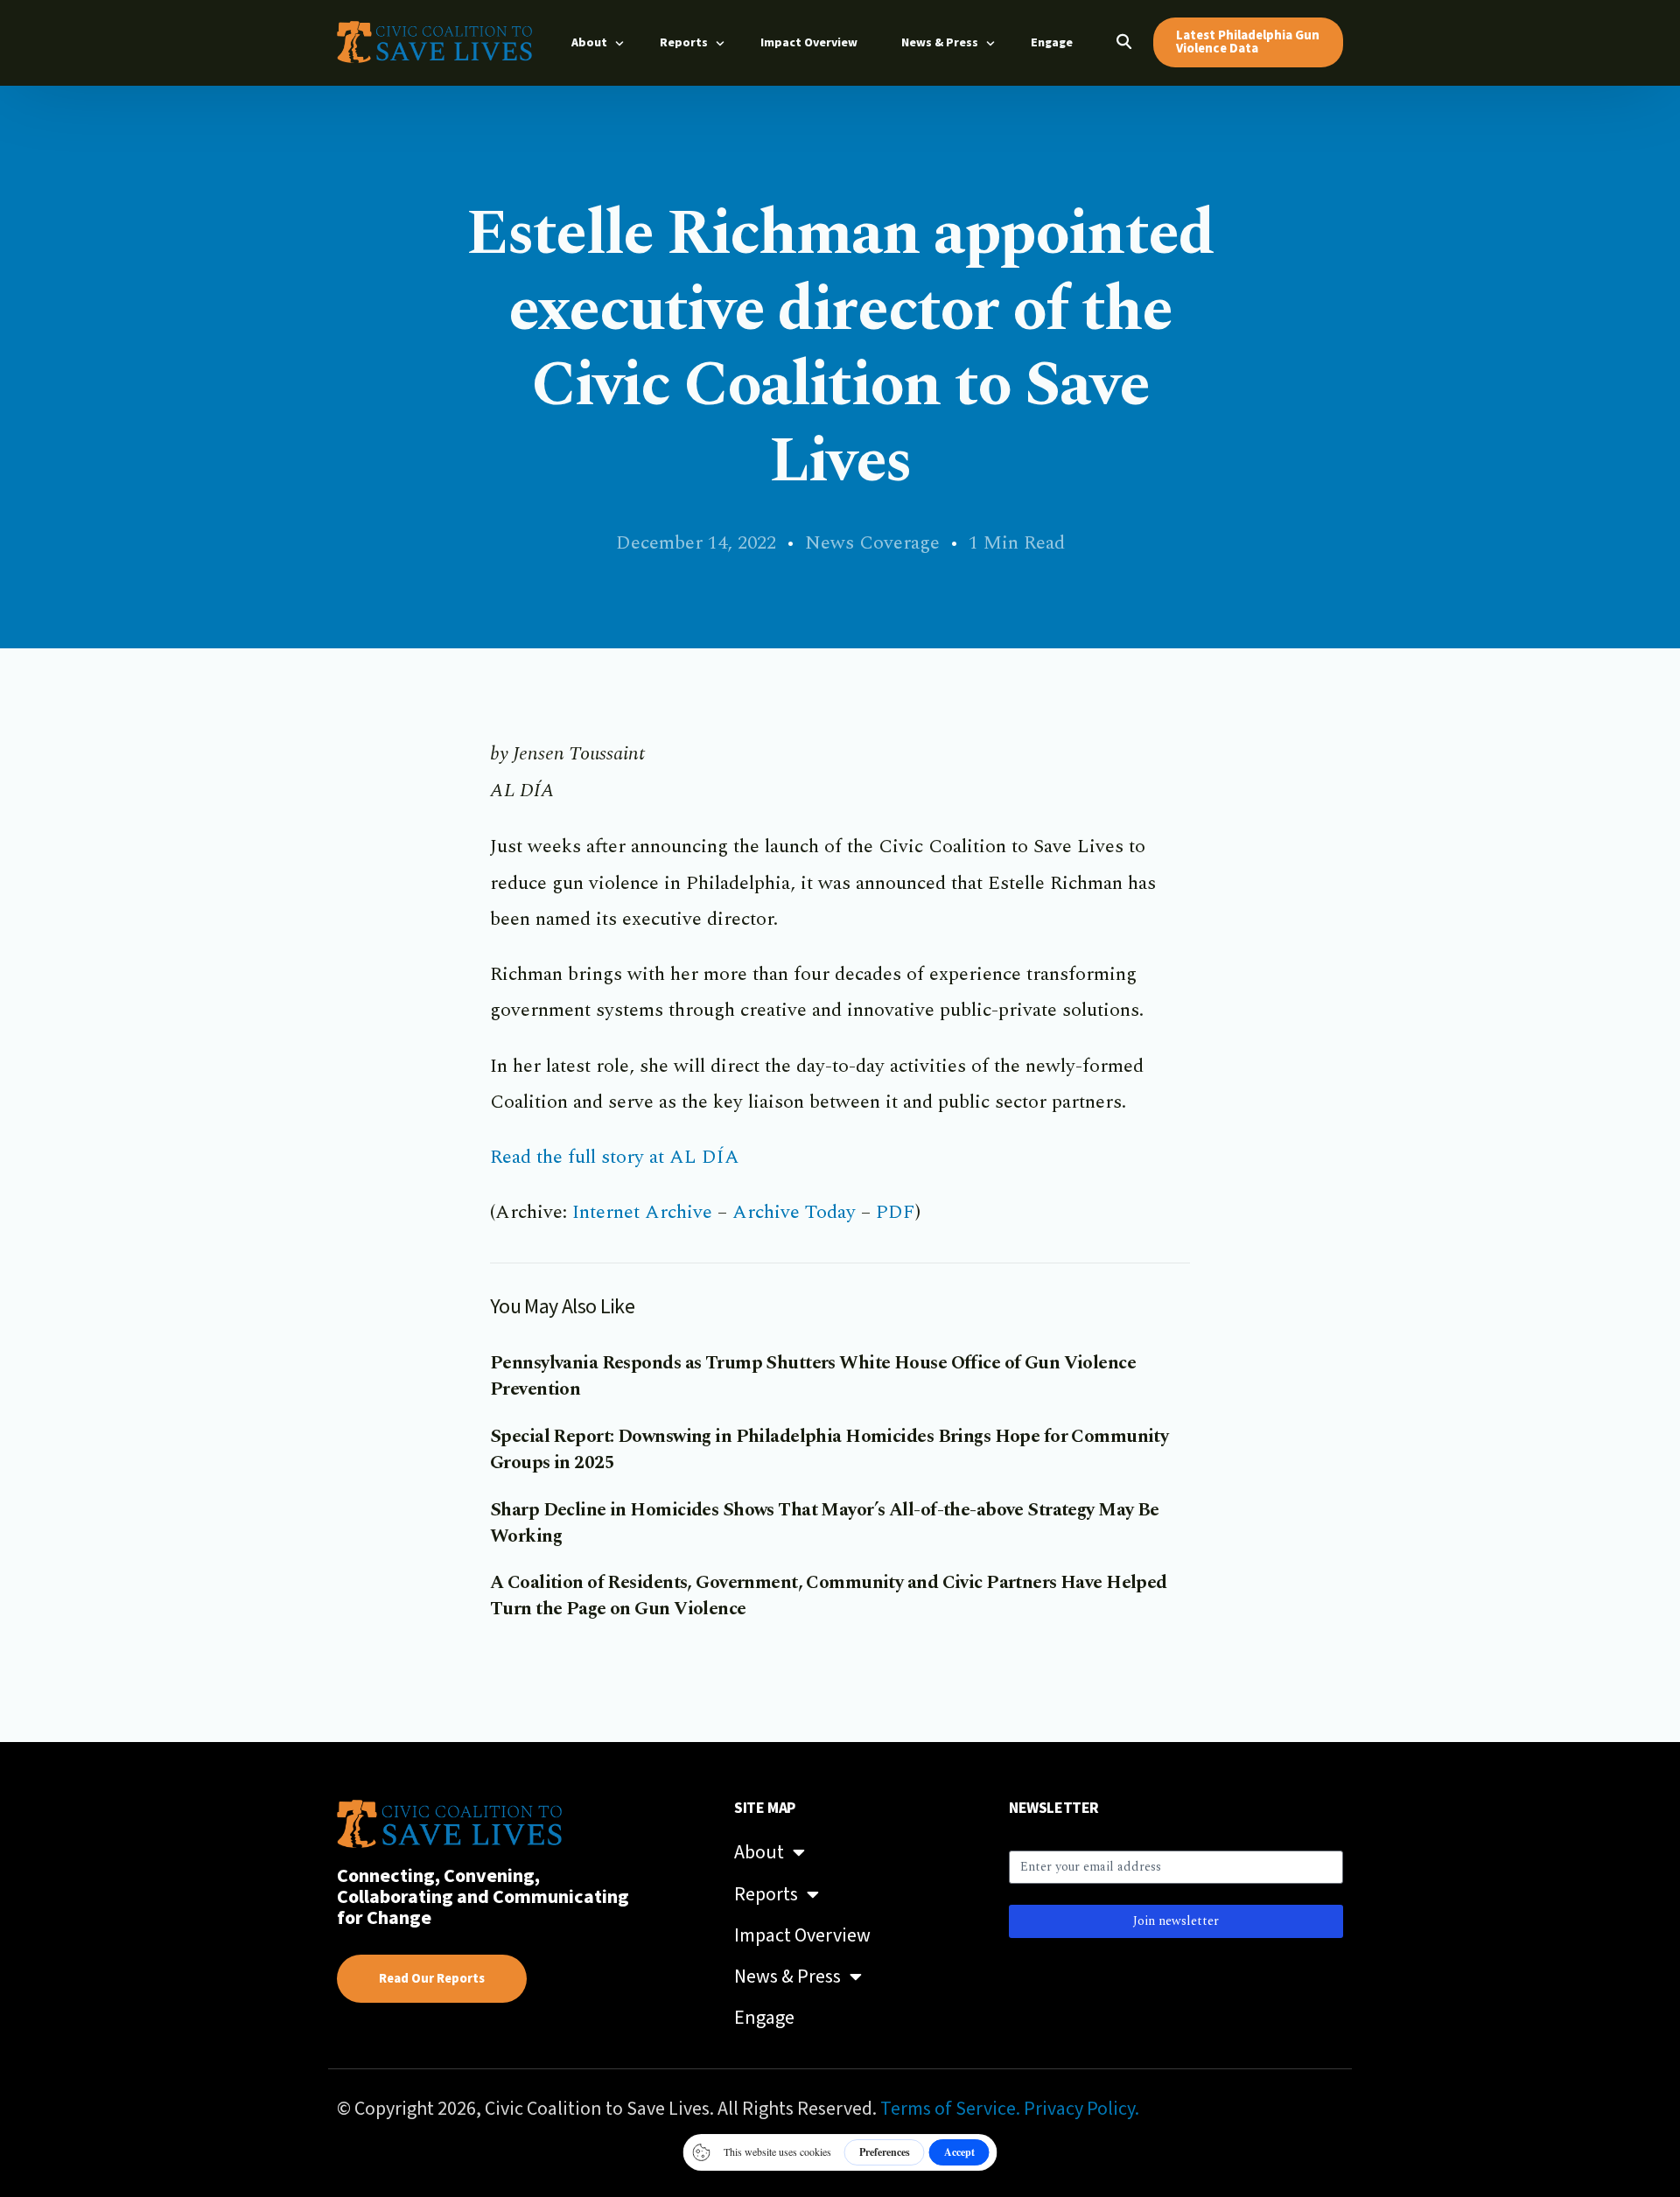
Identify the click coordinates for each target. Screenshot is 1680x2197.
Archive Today (794, 1212)
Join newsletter (1176, 1921)
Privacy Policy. (1081, 2109)
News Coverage (872, 543)
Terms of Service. (950, 2109)
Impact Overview (802, 1935)
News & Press (787, 1977)
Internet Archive (642, 1212)
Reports (766, 1894)
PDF (896, 1212)
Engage (764, 2018)
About (759, 1852)
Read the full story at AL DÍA (615, 1157)
